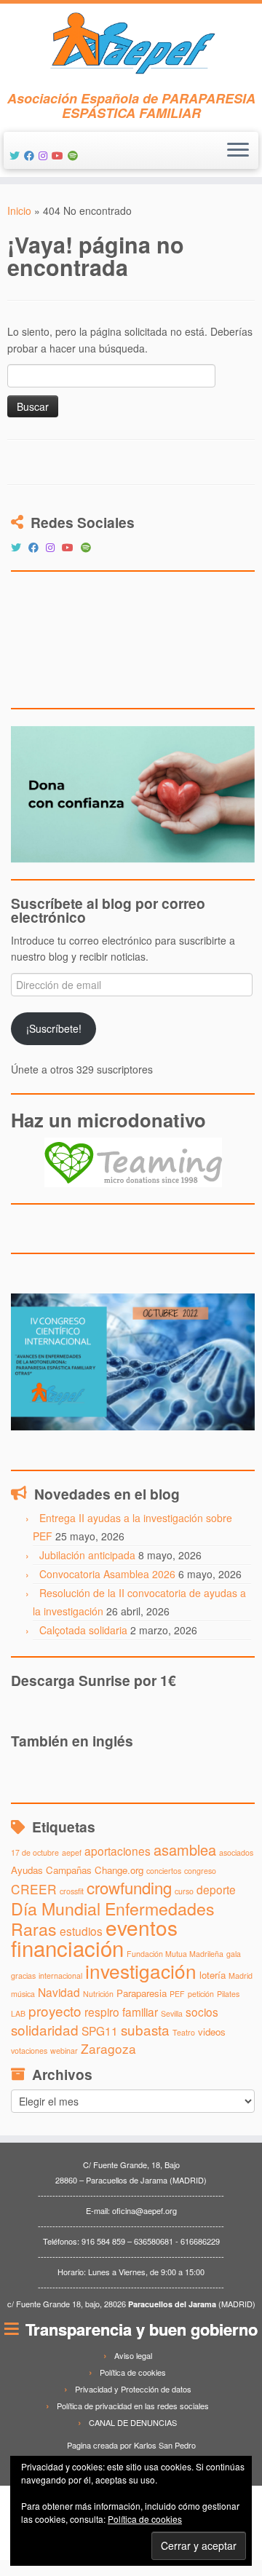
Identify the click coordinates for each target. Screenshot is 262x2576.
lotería (213, 1975)
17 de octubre (35, 1852)
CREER (34, 1889)
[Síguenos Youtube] (60, 155)
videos (212, 2032)
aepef (72, 1852)
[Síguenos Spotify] (75, 155)
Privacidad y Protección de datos (133, 2389)
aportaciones (118, 1851)
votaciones (29, 2051)
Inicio (19, 210)
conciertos (164, 1871)
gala (234, 1954)
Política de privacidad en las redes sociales (133, 2406)
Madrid (241, 1976)
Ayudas (27, 1870)
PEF (177, 1994)
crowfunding (129, 1887)
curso (184, 1891)
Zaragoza (108, 2048)
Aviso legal (133, 2355)
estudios (81, 1931)
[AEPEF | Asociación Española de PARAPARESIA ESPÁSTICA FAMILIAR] (131, 47)
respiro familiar (121, 2012)
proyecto (55, 2010)
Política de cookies (133, 2372)
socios (202, 2012)
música (23, 1994)
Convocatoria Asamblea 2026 (107, 1574)
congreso (200, 1871)
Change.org (119, 1870)
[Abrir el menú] (238, 151)
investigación (141, 1970)
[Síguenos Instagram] (45, 155)
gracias (23, 1976)
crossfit (72, 1891)
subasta (145, 2029)
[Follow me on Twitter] (17, 155)
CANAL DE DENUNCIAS (133, 2422)
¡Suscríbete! (54, 1028)
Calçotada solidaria (83, 1630)
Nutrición (98, 1994)
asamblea (185, 1850)
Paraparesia (142, 1993)
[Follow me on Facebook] (31, 155)
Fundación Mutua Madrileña (175, 1954)
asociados (236, 1852)
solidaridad (45, 2029)
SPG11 (100, 2031)
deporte (216, 1889)
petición (201, 1994)
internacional (60, 1976)
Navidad (59, 1992)
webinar (64, 2051)
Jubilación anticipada (87, 1555)
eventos (142, 1927)
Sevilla (172, 2013)
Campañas (69, 1870)
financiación (67, 1947)
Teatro (184, 2032)
